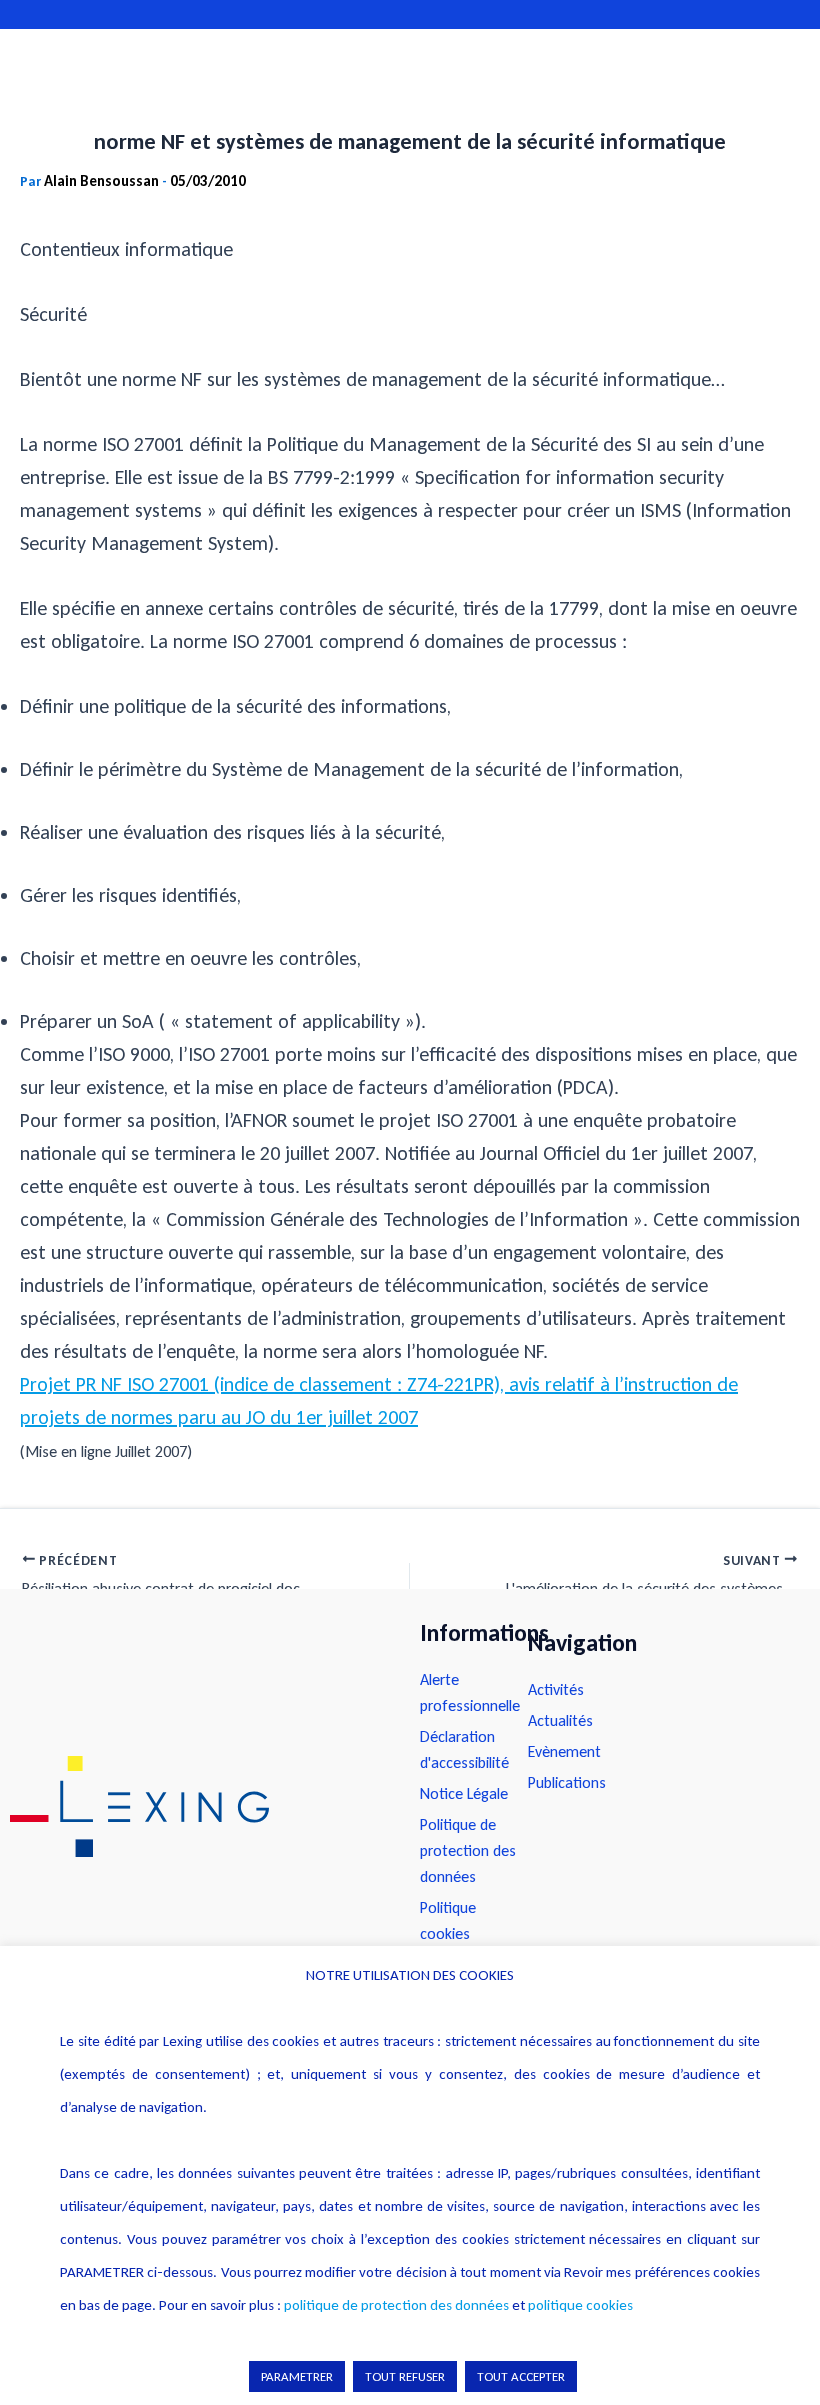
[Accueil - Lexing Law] (195, 1806)
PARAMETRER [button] (297, 2376)
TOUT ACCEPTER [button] (521, 2376)
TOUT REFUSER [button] (405, 2376)
